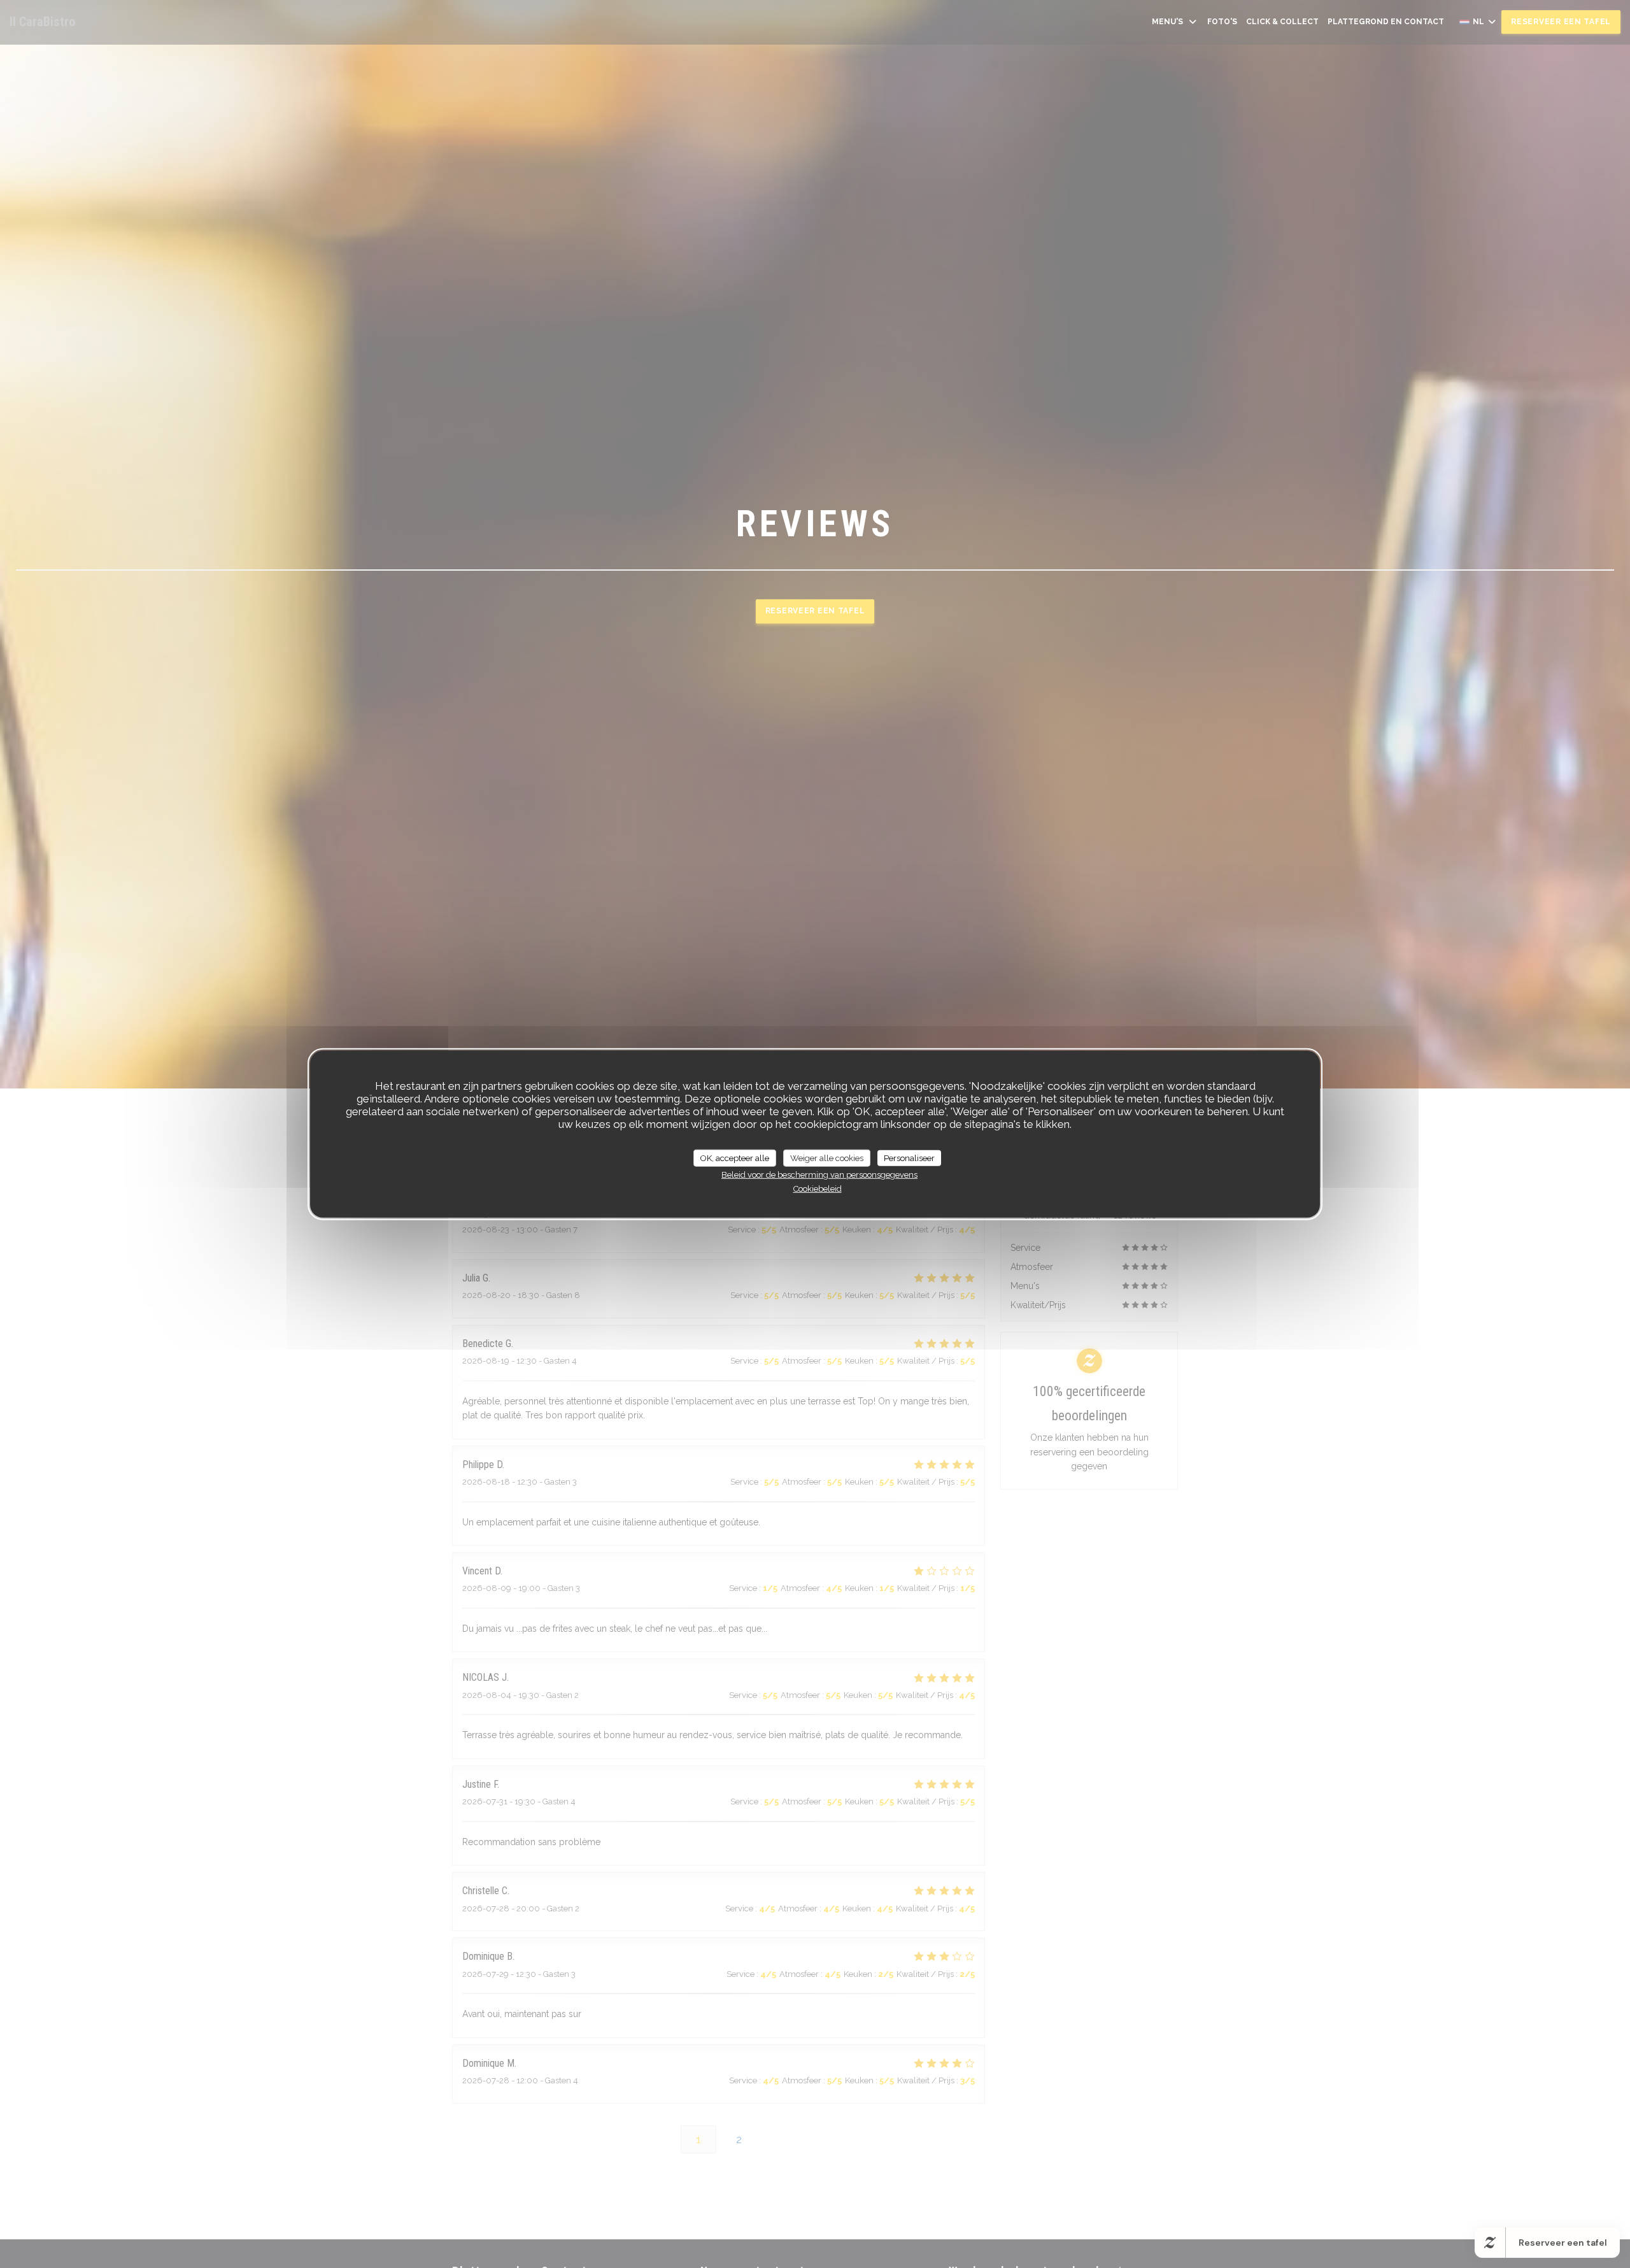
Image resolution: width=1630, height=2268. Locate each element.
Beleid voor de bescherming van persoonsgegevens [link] (819, 1175)
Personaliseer (909, 1158)
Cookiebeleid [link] (818, 1188)
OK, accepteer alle (735, 1158)
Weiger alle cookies (827, 1158)
